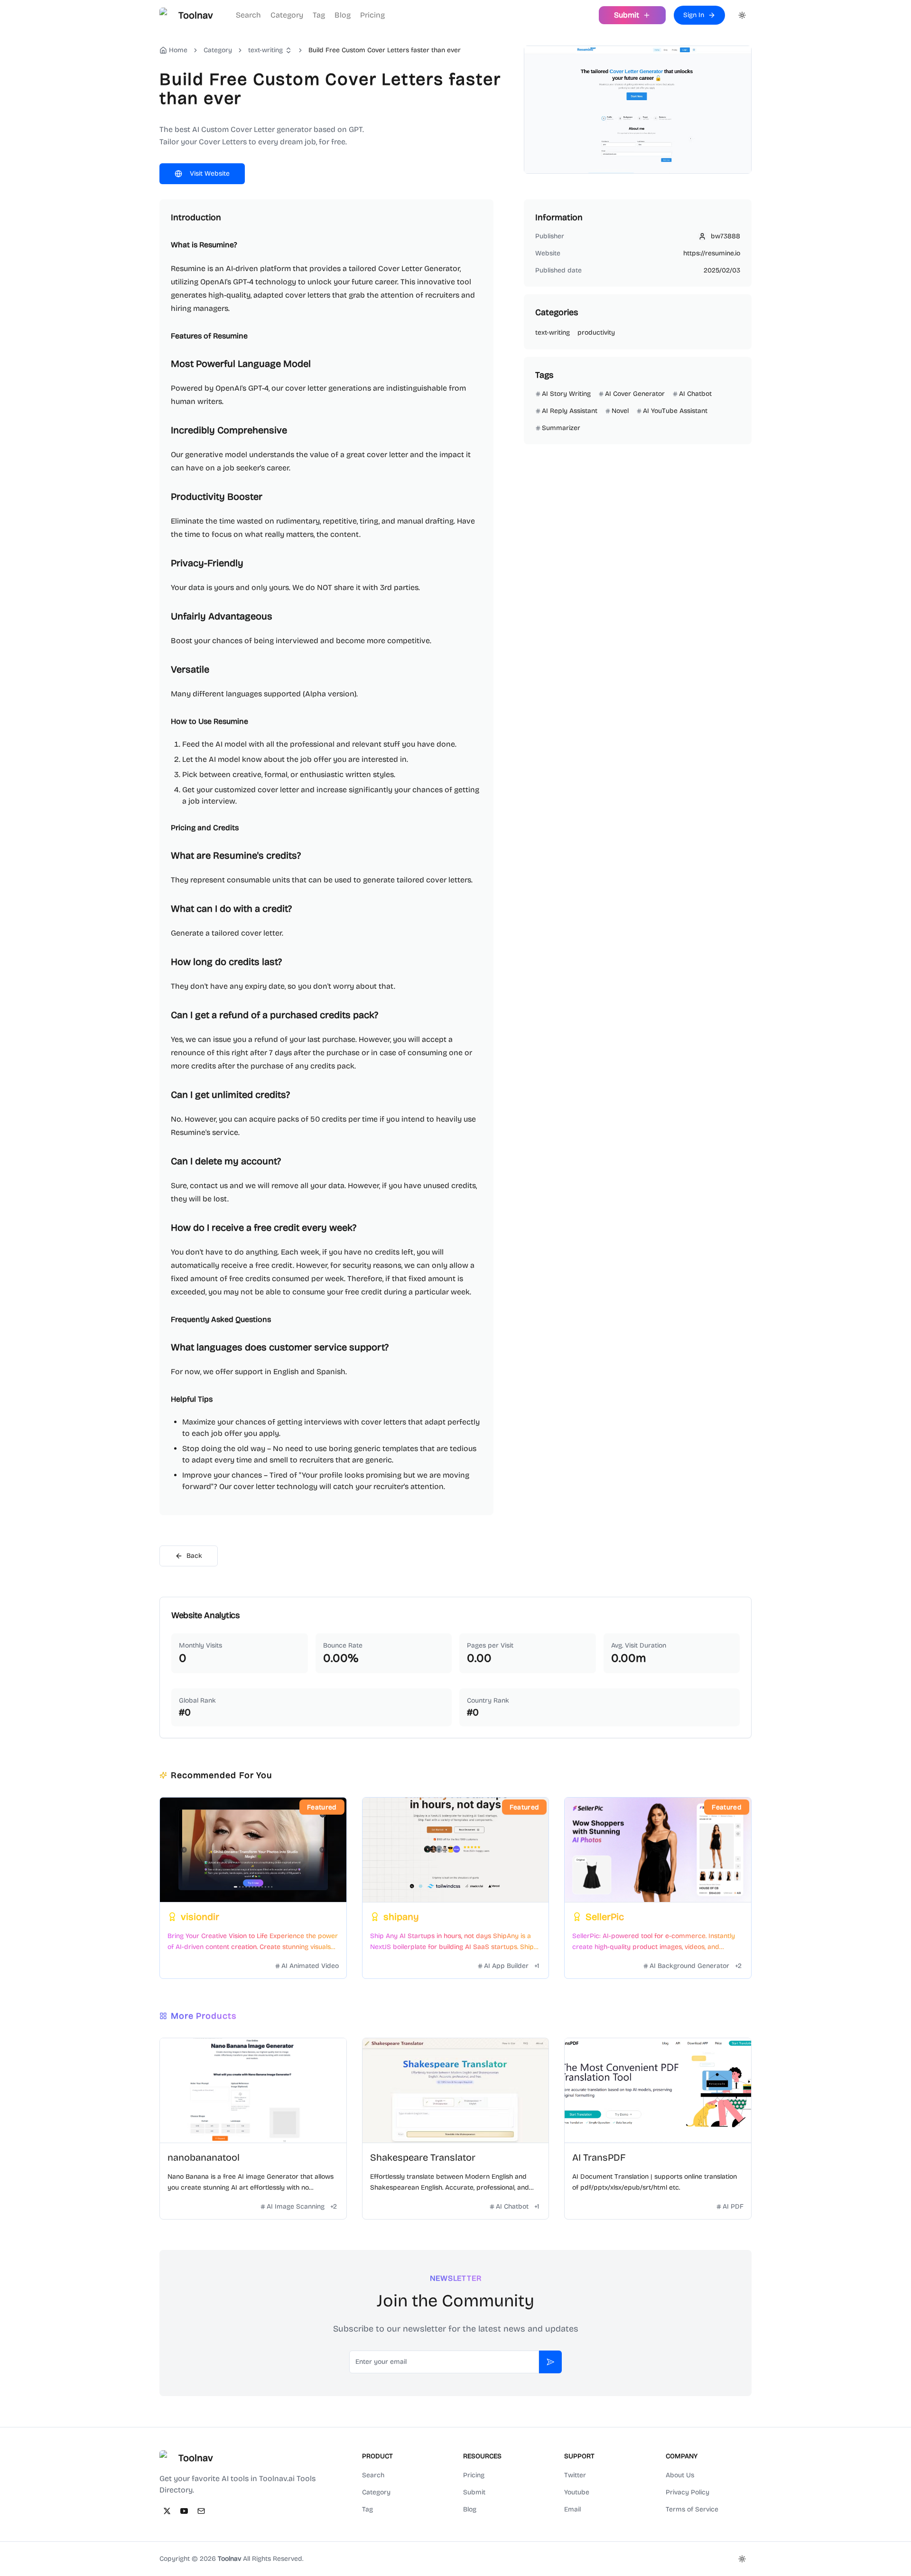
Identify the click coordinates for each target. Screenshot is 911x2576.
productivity (596, 333)
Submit (474, 2492)
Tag (319, 15)
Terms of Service (692, 2509)
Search (248, 15)
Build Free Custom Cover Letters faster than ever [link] (385, 50)
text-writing (265, 50)
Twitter (575, 2475)
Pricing (372, 15)
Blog (343, 15)
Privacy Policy (688, 2492)
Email (572, 2509)
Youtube (577, 2492)
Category (287, 15)
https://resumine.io (712, 253)
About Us (680, 2475)
